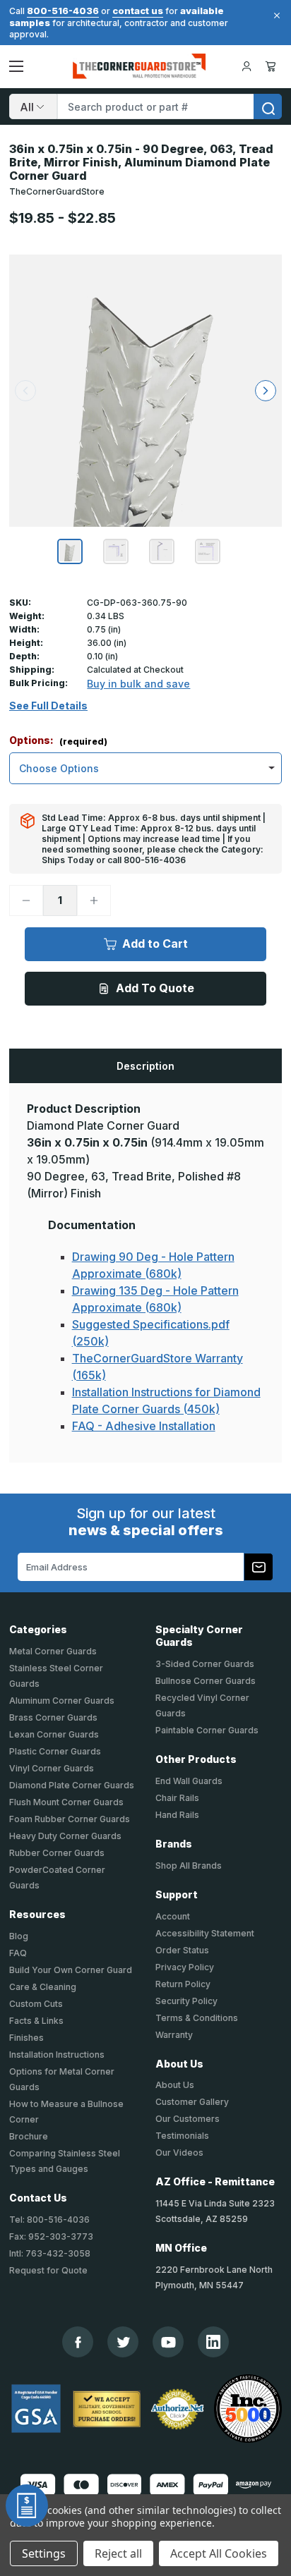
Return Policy (183, 1984)
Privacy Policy (185, 1967)
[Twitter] (123, 2342)
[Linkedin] (213, 2342)
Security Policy (186, 2001)
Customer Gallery (192, 2102)
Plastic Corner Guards (55, 1751)
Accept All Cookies (219, 2553)
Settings (44, 2553)
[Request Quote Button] (27, 2505)
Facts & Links (36, 2021)
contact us (138, 11)
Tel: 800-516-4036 (49, 2220)
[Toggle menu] (16, 66)
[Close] (275, 16)
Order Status (182, 1950)
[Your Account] (247, 66)
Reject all (118, 2553)
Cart (273, 66)
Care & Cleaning (43, 1987)
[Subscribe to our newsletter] (259, 1567)
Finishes (26, 2038)
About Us (175, 2085)
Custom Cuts (36, 2004)
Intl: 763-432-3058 (50, 2253)
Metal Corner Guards (53, 1651)
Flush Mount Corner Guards (66, 1802)
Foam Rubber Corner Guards (70, 1819)
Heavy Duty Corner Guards (65, 1836)
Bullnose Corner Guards (206, 1681)
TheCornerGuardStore (57, 191)
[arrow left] (25, 391)
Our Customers (188, 2119)
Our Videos (179, 2153)
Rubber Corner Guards (57, 1853)
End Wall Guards (189, 1781)
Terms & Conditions (197, 2018)
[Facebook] (78, 2342)
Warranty (174, 2035)
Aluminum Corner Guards (62, 1701)
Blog (19, 1936)
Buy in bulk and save (138, 684)
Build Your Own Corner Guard (71, 1970)
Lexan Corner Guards (54, 1734)
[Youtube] (168, 2342)
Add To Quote (155, 988)
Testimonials (182, 2136)
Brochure (29, 2136)
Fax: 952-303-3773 (51, 2236)
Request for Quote (48, 2270)
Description (145, 1066)
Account (173, 1916)
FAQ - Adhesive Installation (144, 1426)
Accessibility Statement (205, 1933)
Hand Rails (177, 1815)
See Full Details (48, 706)
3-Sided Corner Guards (205, 1664)
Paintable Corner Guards (207, 1730)
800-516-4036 (63, 11)
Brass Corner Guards (53, 1717)
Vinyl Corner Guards (52, 1768)
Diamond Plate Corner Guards (72, 1785)
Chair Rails (177, 1798)
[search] (268, 106)
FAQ (18, 1953)
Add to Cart (155, 944)
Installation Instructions (57, 2055)
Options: (58, 741)
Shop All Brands (189, 1866)
